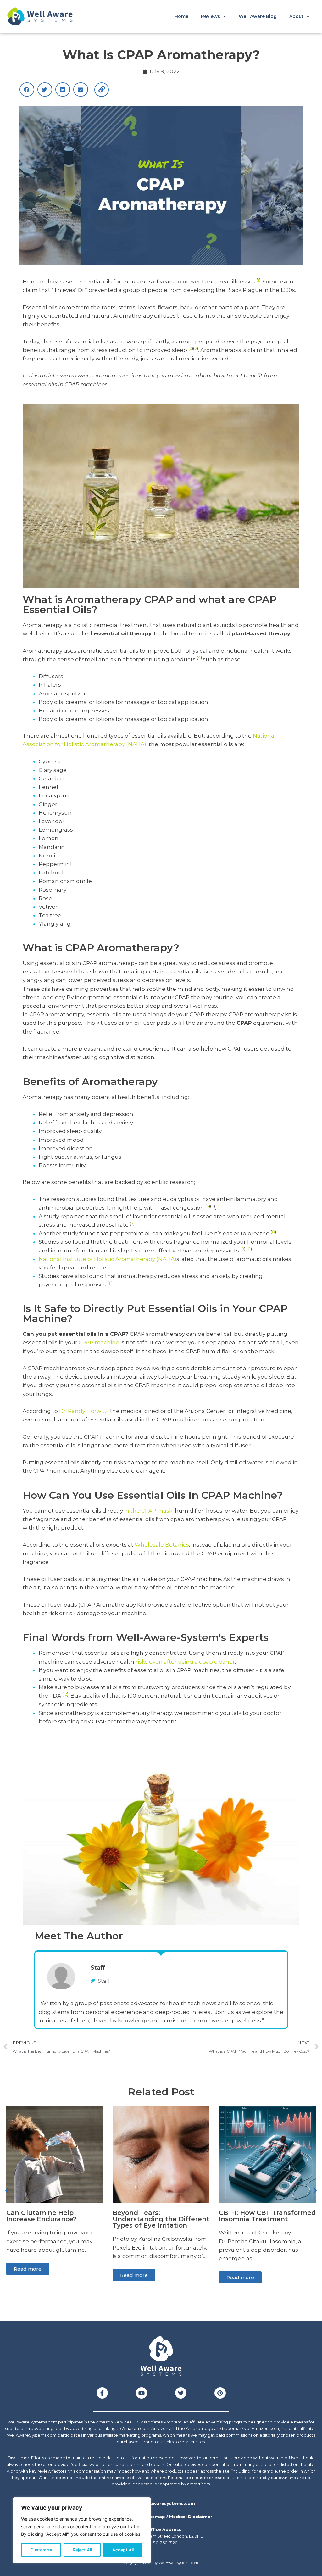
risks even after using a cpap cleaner (185, 1662)
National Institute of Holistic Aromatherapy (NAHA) (108, 1259)
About (296, 16)
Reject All (82, 2550)
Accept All (123, 2550)
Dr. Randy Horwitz (83, 1411)
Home (181, 16)
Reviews (211, 16)
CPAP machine (99, 1342)
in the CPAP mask (148, 1511)
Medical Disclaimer (191, 2517)
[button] (27, 89)
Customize (41, 2550)
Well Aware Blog (258, 16)
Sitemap (155, 2517)
